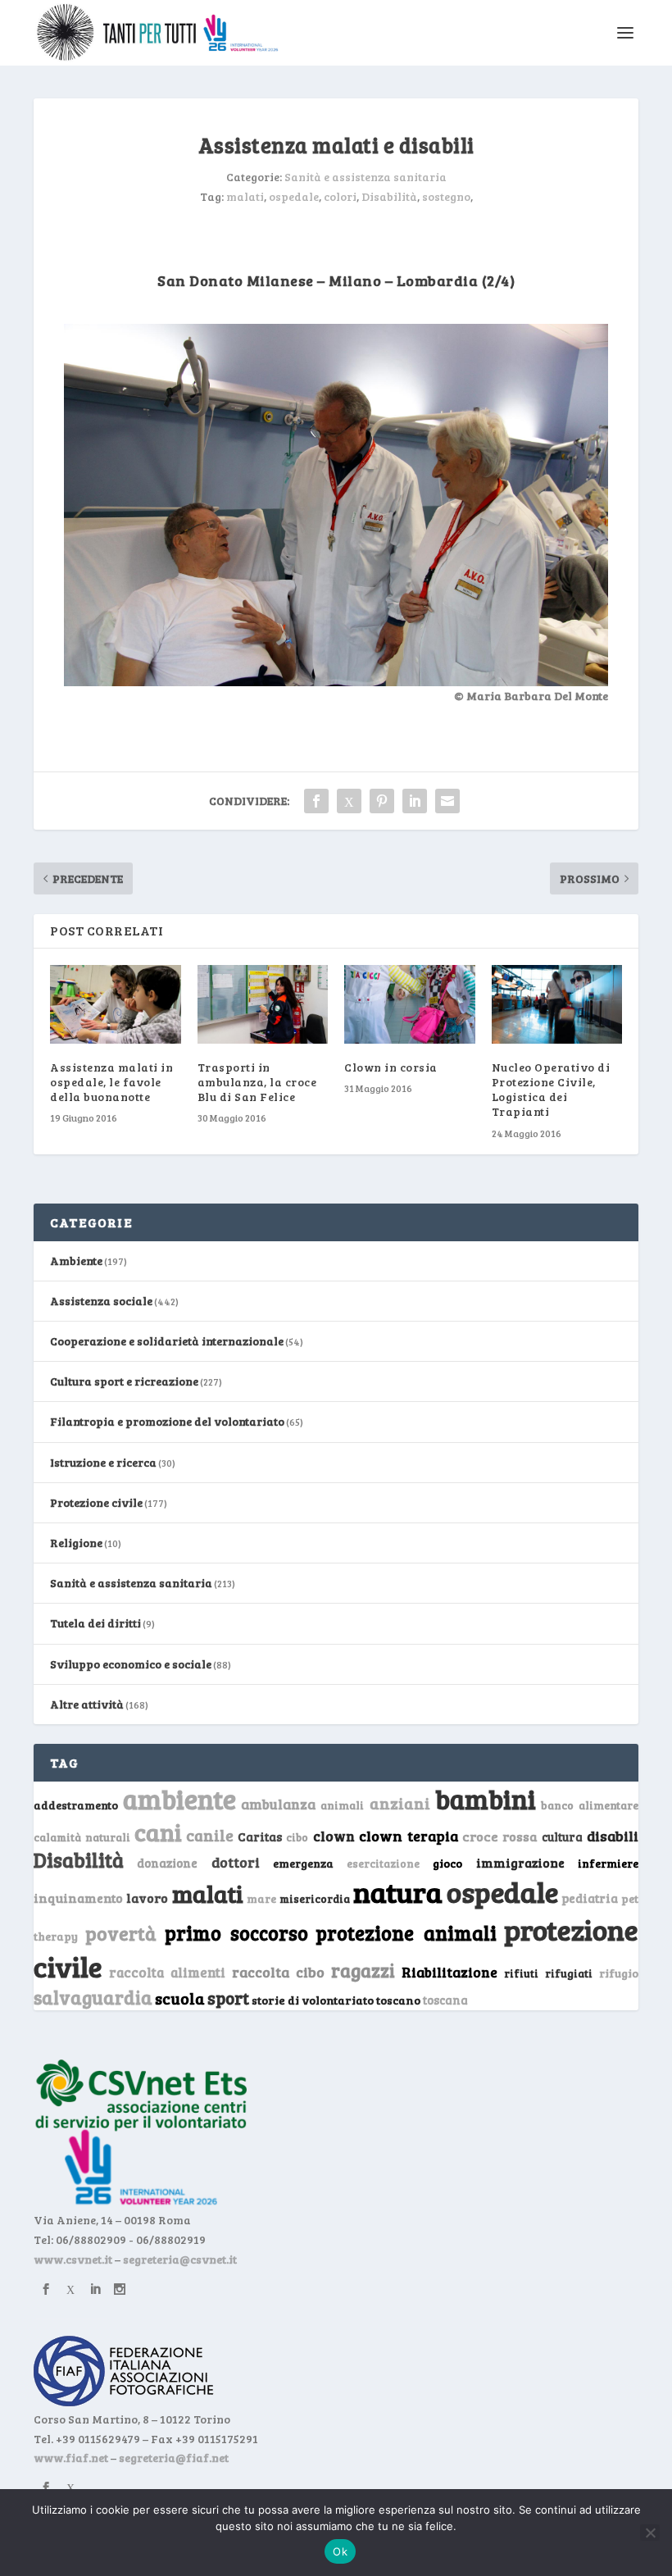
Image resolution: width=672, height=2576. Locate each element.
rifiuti (521, 1973)
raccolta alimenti (167, 1972)
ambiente (179, 1799)
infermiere (608, 1863)
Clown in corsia (391, 1067)
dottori (236, 1862)
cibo (297, 1837)
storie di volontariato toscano (336, 2000)
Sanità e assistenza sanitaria (366, 177)
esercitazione (383, 1864)
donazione (167, 1863)
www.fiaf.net (71, 2458)
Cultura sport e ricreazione (124, 1381)
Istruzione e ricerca (103, 1462)
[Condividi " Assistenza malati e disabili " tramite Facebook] (316, 801)
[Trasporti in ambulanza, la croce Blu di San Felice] (263, 1004)
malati (245, 196)
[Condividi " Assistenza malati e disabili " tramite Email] (447, 801)
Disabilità (389, 196)
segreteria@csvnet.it (180, 2259)
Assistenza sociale (101, 1301)
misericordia (315, 1899)
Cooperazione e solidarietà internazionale (167, 1341)
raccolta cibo (278, 1972)
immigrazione (520, 1863)
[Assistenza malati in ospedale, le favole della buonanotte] (116, 1004)
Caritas (260, 1836)
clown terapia (409, 1836)
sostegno (446, 196)
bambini (486, 1799)
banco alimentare (590, 1805)
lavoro (147, 1898)
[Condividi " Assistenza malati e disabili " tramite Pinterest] (382, 801)
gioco (447, 1863)
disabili (613, 1836)
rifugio (619, 1973)
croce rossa (500, 1836)
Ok (340, 2551)
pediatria (590, 1898)
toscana (445, 2000)
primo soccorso (236, 1933)
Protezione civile (96, 1502)
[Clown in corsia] (410, 1004)
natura (398, 1891)
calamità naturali (82, 1837)
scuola (180, 1998)
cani (158, 1832)
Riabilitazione (450, 1972)
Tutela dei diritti (95, 1623)
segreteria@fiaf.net (174, 2458)
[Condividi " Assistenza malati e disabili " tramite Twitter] (349, 801)
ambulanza (278, 1804)
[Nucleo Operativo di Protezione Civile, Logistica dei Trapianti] (557, 1004)
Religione (76, 1543)
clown (334, 1836)
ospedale (294, 196)
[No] (650, 2533)
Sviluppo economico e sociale (131, 1664)
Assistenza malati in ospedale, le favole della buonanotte (111, 1082)
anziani (400, 1803)
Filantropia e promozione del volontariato (167, 1421)
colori (340, 196)
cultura (562, 1837)
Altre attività (87, 1704)
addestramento (76, 1805)
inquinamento (78, 1898)
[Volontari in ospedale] (336, 682)
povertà (121, 1933)
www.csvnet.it (73, 2259)
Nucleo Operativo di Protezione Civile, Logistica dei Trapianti (551, 1090)
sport (228, 1998)
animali (342, 1805)
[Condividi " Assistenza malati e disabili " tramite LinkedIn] (415, 801)
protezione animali (406, 1933)
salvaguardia (93, 1997)
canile (210, 1835)
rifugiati (569, 1973)
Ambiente (76, 1261)
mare (261, 1898)
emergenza (303, 1863)
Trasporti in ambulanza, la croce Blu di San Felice (257, 1082)
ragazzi (363, 1970)
